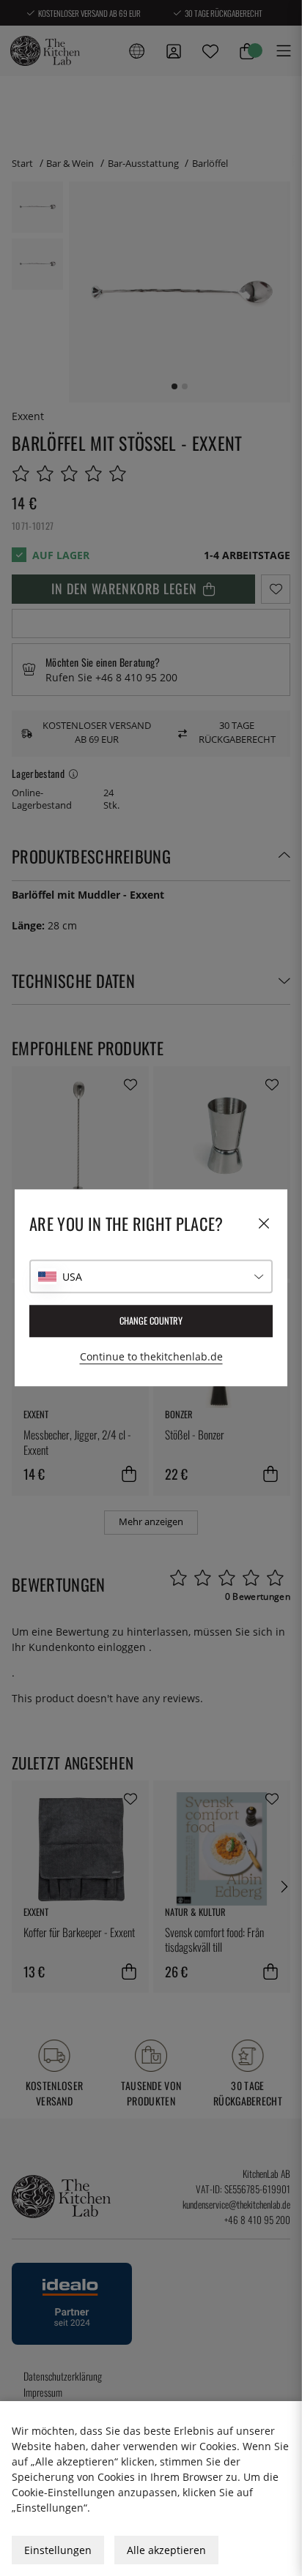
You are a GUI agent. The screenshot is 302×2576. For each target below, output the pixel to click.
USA (72, 1277)
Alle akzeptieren (166, 2550)
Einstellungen (58, 2550)
